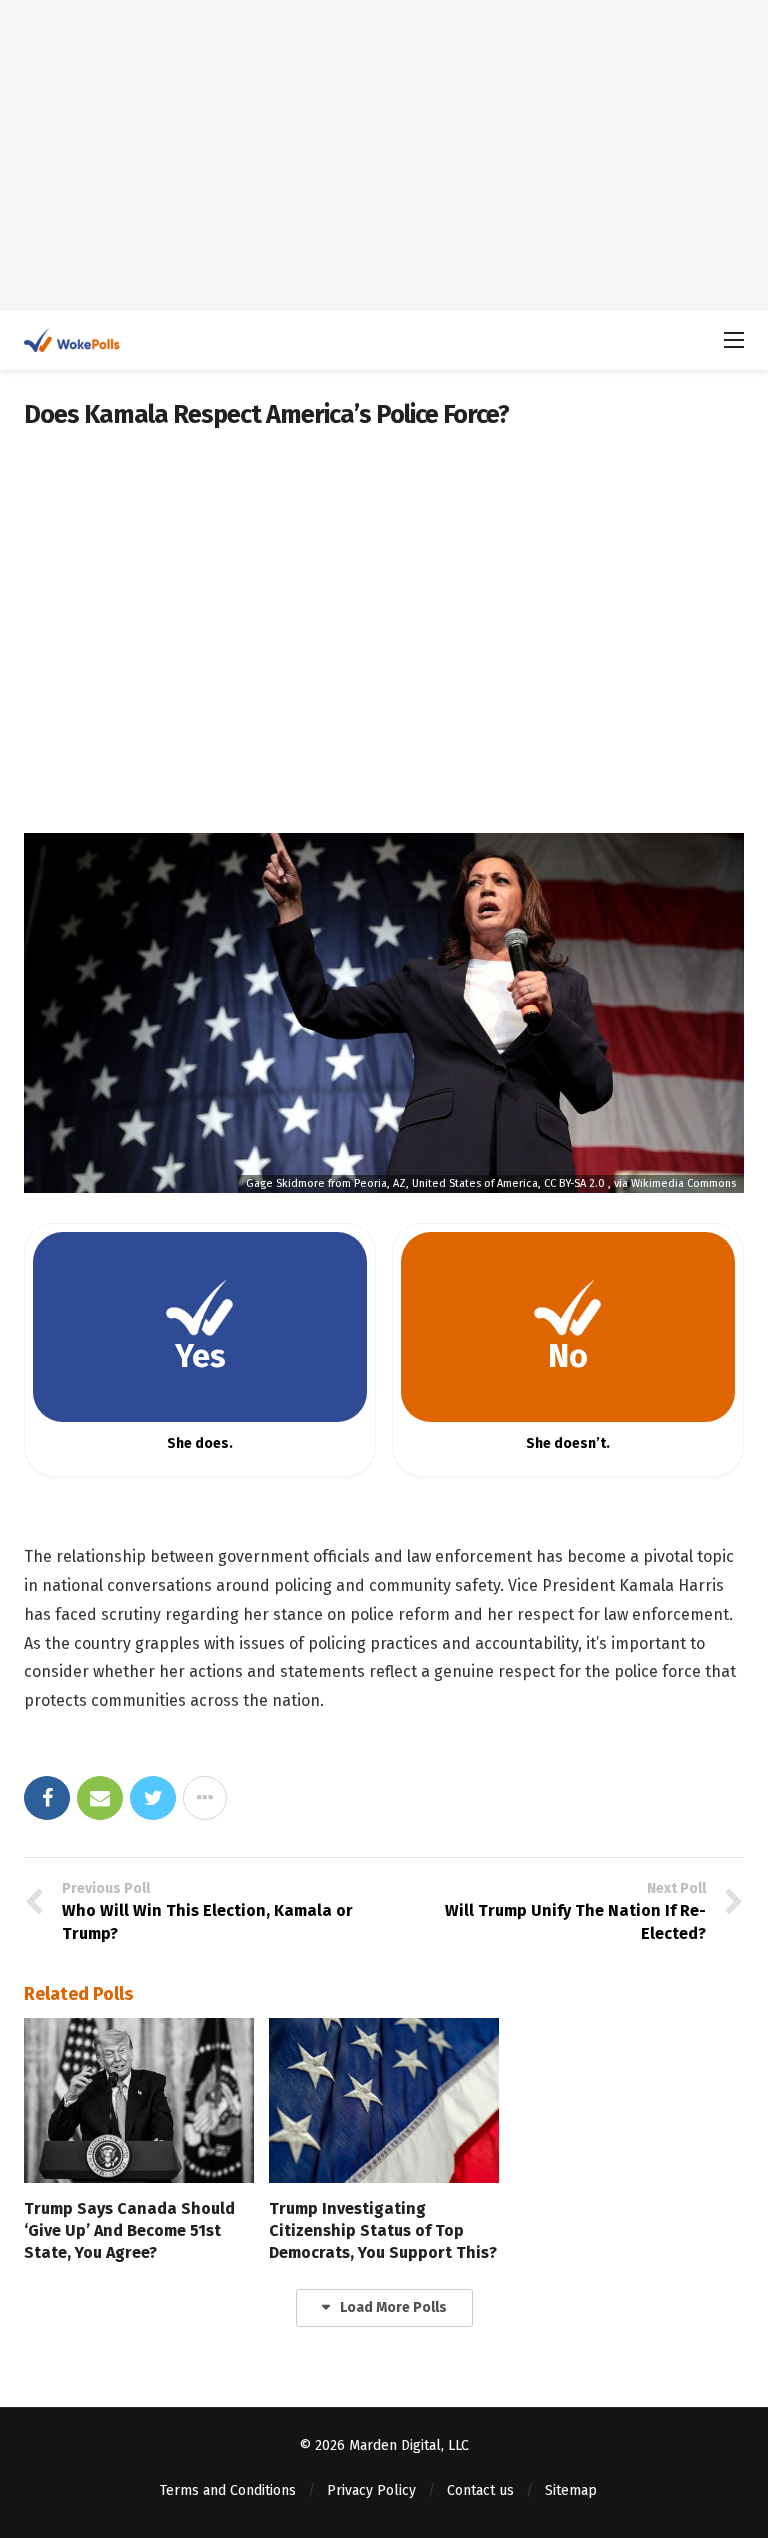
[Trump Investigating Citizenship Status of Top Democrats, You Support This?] (384, 2100)
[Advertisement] (384, 155)
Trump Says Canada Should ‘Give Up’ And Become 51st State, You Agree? (129, 2230)
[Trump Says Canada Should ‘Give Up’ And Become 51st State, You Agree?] (139, 2100)
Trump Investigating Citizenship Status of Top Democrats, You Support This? (383, 2230)
